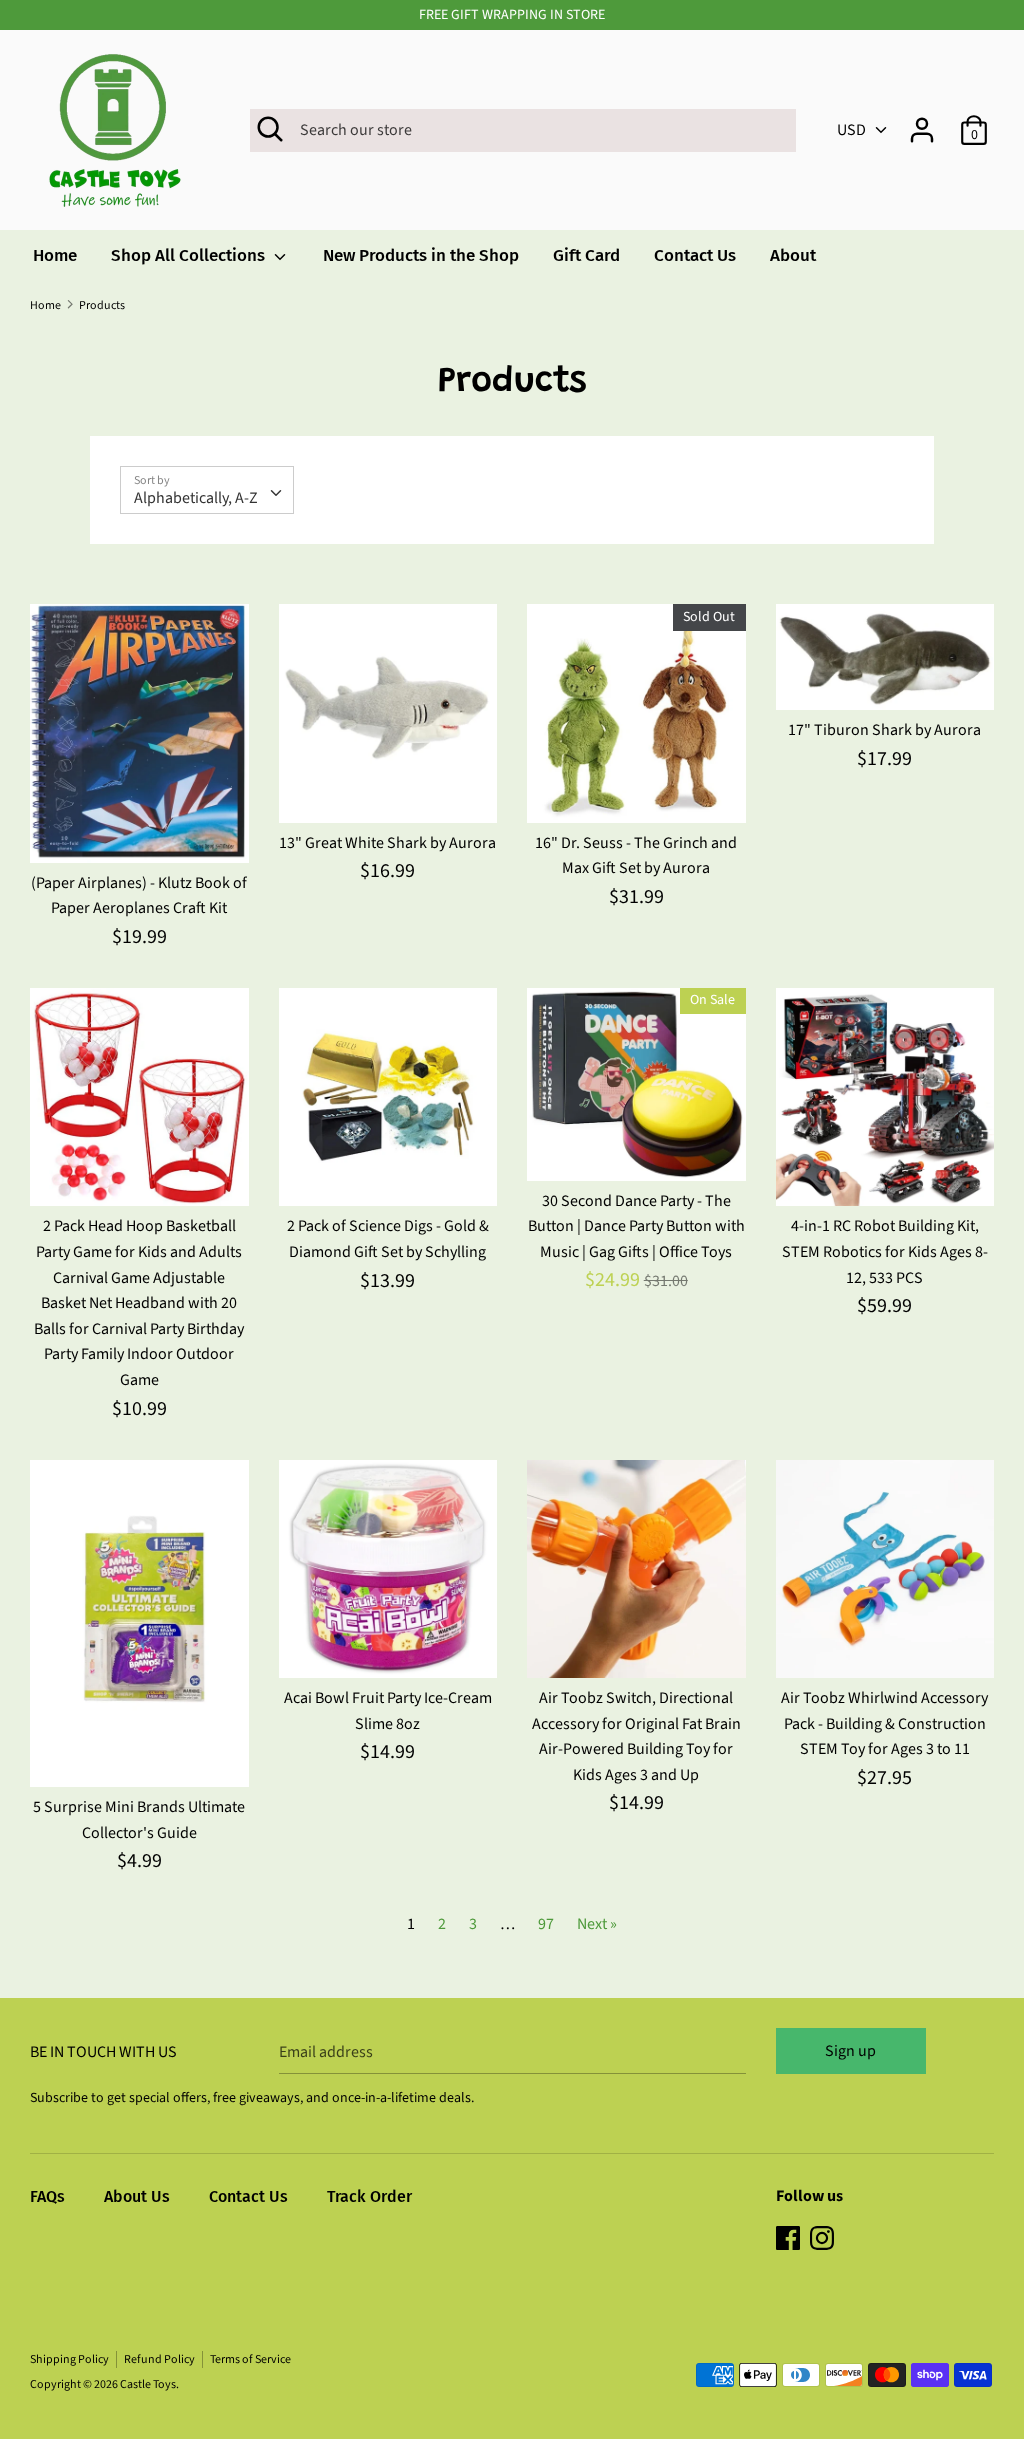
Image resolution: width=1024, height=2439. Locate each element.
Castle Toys (148, 2384)
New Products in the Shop (421, 255)
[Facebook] (790, 2240)
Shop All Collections (190, 255)
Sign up (850, 2051)
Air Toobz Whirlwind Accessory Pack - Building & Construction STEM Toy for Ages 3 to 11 (884, 1723)
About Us (137, 2196)
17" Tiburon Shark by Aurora (884, 730)
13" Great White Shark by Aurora (387, 843)
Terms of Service (250, 2359)
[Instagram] (824, 2240)
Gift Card (586, 255)
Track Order (369, 2196)
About (793, 255)
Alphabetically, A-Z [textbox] (196, 498)
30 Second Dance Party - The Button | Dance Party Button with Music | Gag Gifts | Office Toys (636, 1226)
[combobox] (207, 490)
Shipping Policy (69, 2359)
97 (546, 1924)
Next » (597, 1924)
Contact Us (695, 255)
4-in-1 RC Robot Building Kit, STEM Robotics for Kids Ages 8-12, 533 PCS (885, 1251)
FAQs (47, 2196)
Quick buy (140, 829)
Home (55, 255)
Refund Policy (159, 2359)
